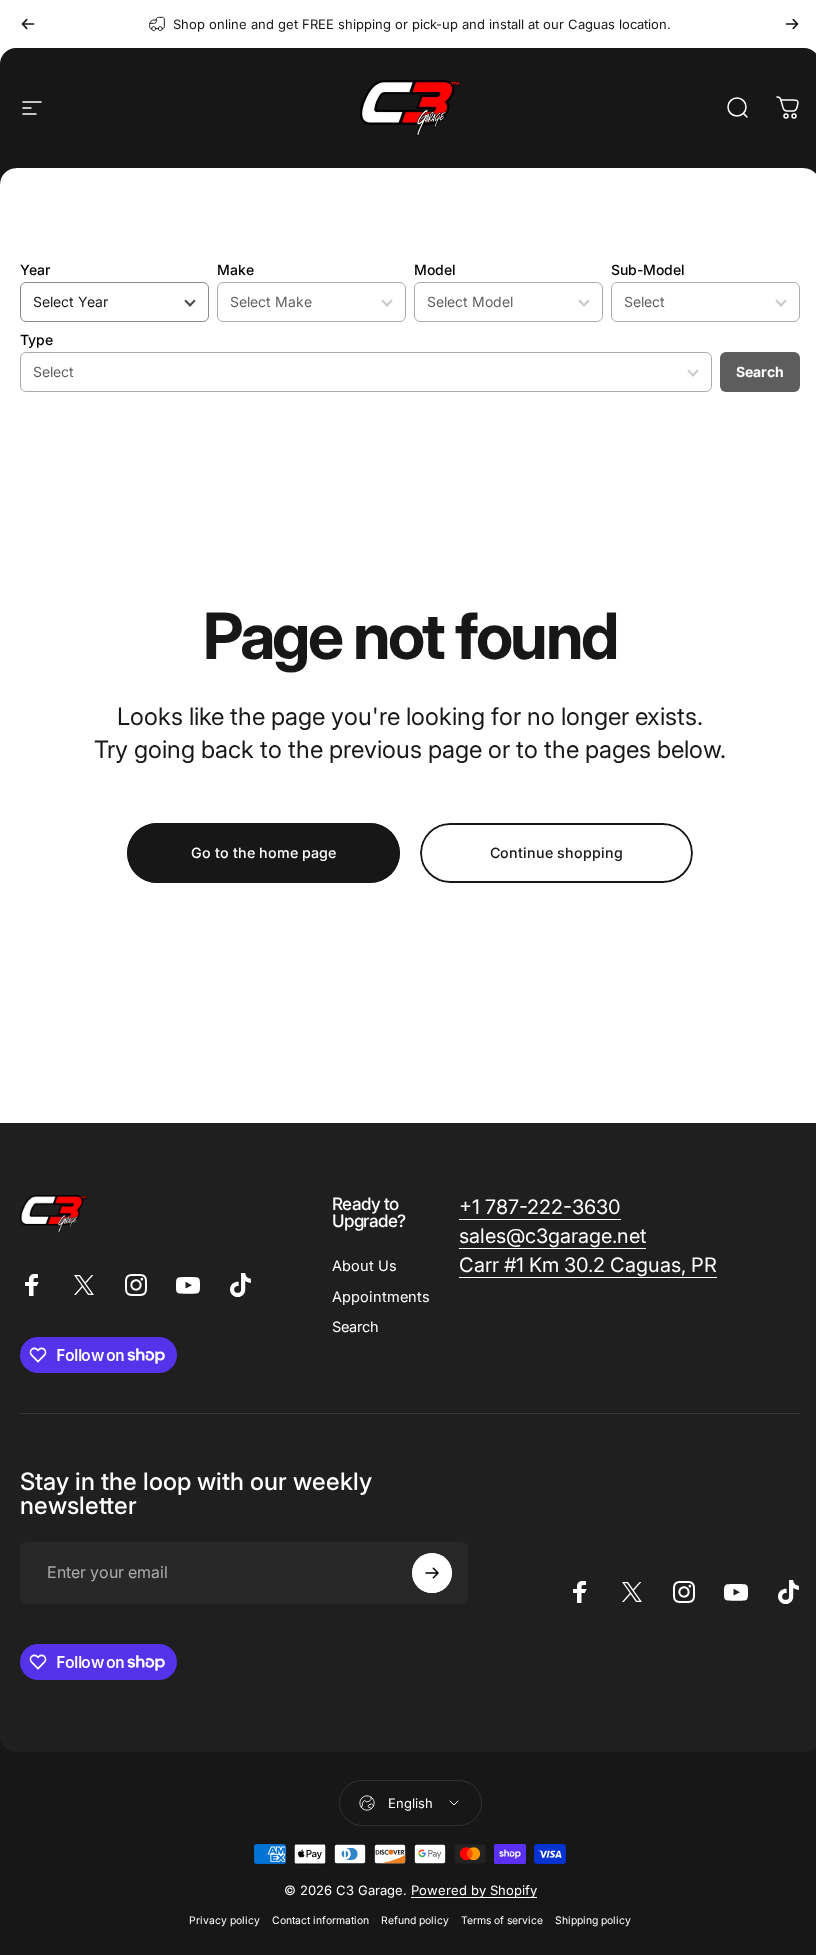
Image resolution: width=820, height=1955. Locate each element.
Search (760, 371)
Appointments (381, 1297)
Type (36, 339)
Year (35, 269)
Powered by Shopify (474, 1890)
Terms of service (502, 1920)
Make (235, 269)
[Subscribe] (432, 1573)
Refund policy (415, 1920)
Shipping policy (593, 1920)
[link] (540, 1207)
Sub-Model (648, 269)
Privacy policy (224, 1920)
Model (435, 269)
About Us (364, 1266)
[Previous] (28, 24)
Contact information (320, 1920)
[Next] (792, 24)
